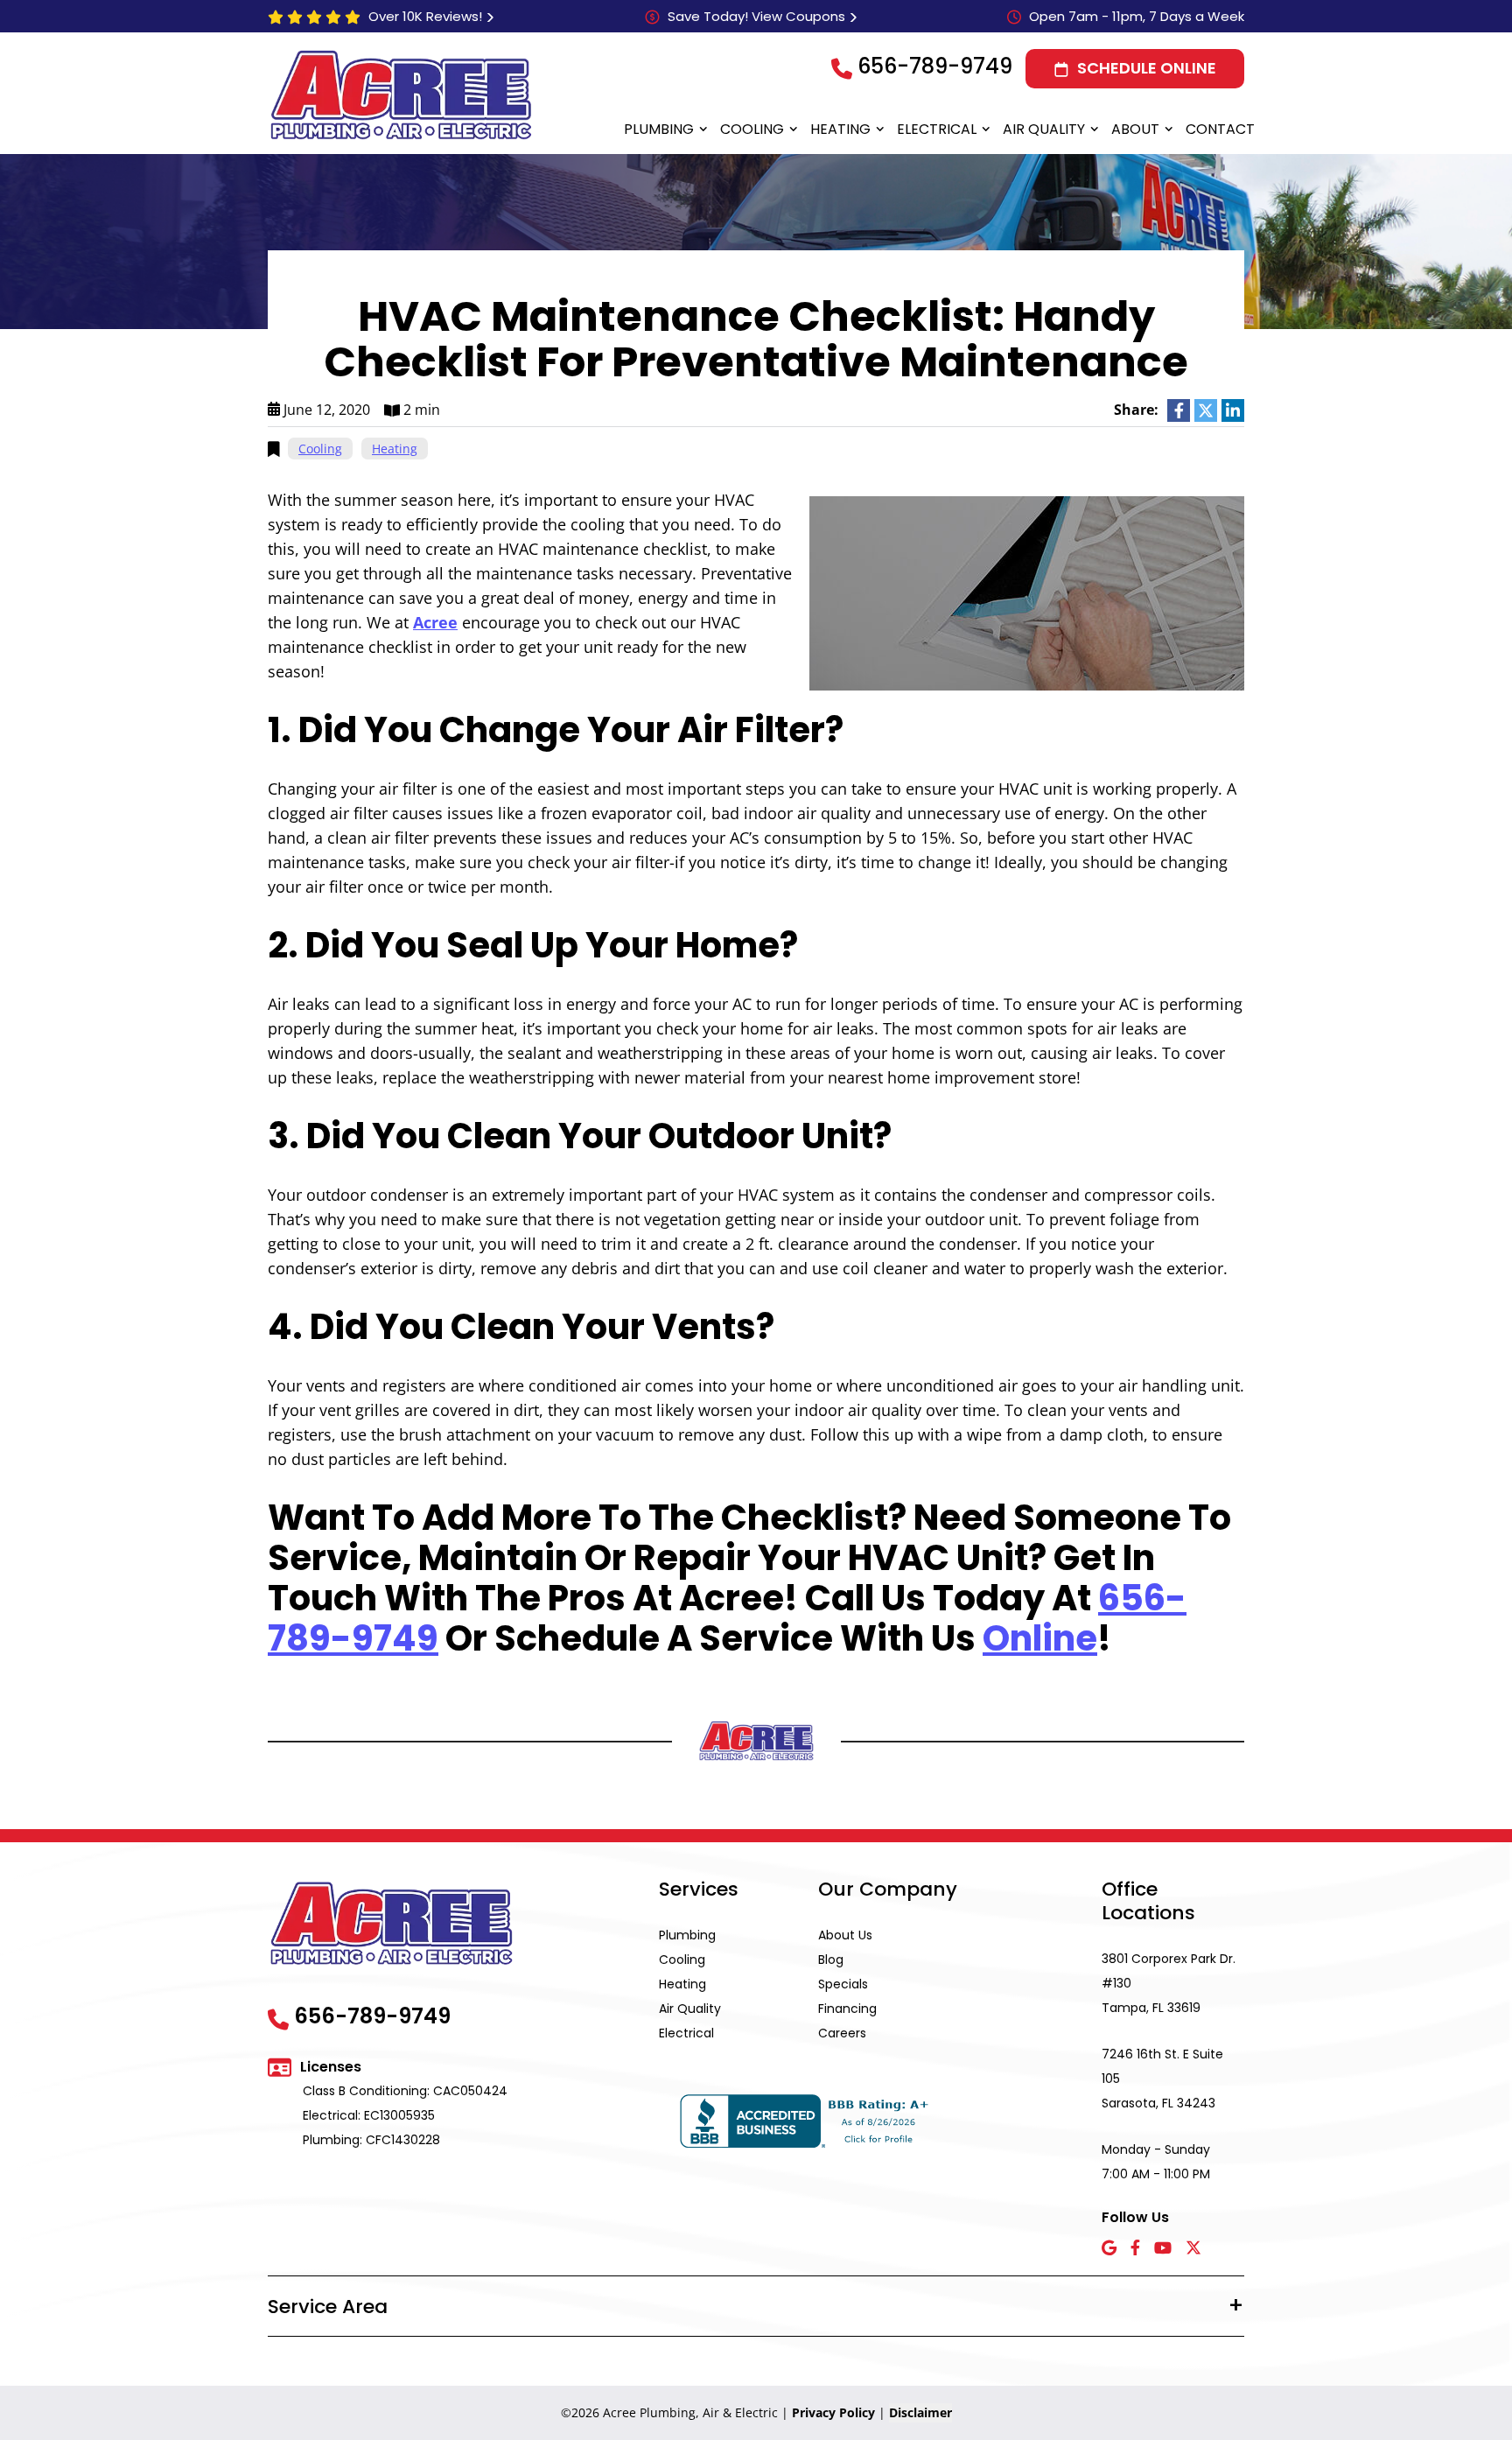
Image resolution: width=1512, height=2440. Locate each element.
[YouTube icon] (1163, 2249)
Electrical (937, 129)
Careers (842, 2033)
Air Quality (1044, 129)
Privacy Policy (833, 2412)
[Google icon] (1109, 2249)
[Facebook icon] (1135, 2249)
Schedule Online (1147, 68)
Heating (840, 129)
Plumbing (659, 129)
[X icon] (1193, 2249)
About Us (845, 1935)
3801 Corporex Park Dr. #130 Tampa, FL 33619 (1169, 1983)
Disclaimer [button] (920, 2412)
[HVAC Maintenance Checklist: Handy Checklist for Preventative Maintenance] (1027, 592)
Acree (435, 622)
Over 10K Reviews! (425, 16)
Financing (847, 2009)
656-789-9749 (935, 66)
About (1135, 129)
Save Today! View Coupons (756, 16)
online (1040, 1638)
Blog (831, 1960)
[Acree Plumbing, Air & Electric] (401, 95)
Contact (1220, 129)
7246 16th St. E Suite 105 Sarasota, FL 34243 (1162, 2079)
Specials (843, 1984)
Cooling (752, 129)
